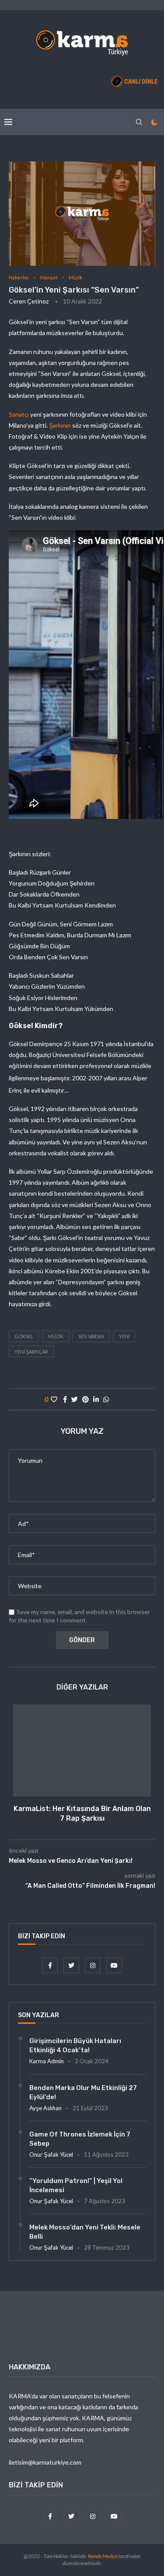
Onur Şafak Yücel (51, 2154)
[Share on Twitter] (75, 1399)
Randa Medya (103, 2556)
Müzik (75, 277)
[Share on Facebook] (65, 1399)
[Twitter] (72, 1965)
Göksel (24, 1336)
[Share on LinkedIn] (96, 1399)
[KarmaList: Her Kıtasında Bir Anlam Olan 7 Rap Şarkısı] (82, 1751)
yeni (124, 1336)
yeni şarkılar (31, 1352)
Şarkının (60, 425)
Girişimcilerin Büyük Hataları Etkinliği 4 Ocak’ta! (75, 2045)
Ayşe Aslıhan (45, 2108)
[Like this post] (54, 1399)
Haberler (19, 277)
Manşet (49, 277)
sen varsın (91, 1336)
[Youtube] (114, 1965)
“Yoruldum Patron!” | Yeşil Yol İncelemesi (76, 2185)
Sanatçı (19, 414)
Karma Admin (47, 2061)
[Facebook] (51, 1965)
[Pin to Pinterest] (85, 1399)
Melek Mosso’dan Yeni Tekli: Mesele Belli (85, 2232)
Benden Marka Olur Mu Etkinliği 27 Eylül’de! (83, 2092)
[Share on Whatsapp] (106, 1399)
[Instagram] (93, 1965)
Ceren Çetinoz (29, 301)
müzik (56, 1336)
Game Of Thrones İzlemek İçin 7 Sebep (80, 2139)
